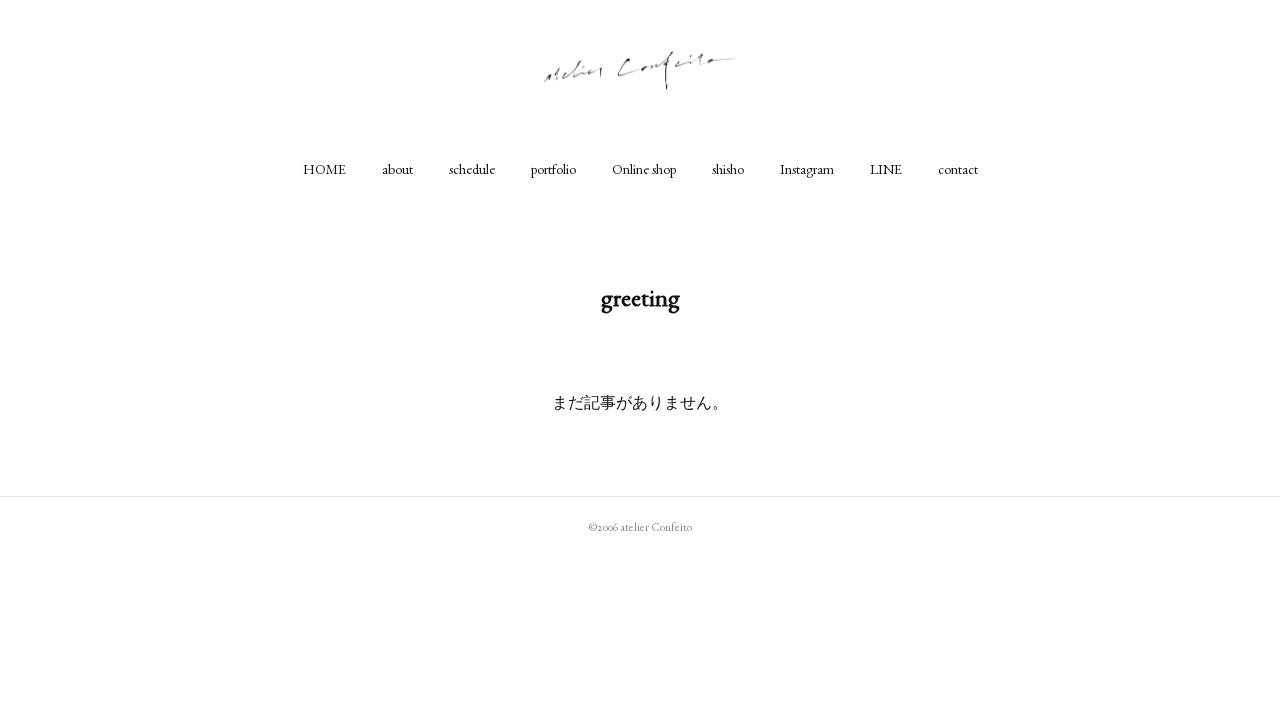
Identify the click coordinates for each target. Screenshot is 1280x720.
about (397, 169)
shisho (728, 169)
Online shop (644, 169)
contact (958, 169)
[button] (324, 169)
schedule (472, 169)
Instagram (807, 169)
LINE (886, 169)
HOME (324, 169)
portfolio (553, 169)
